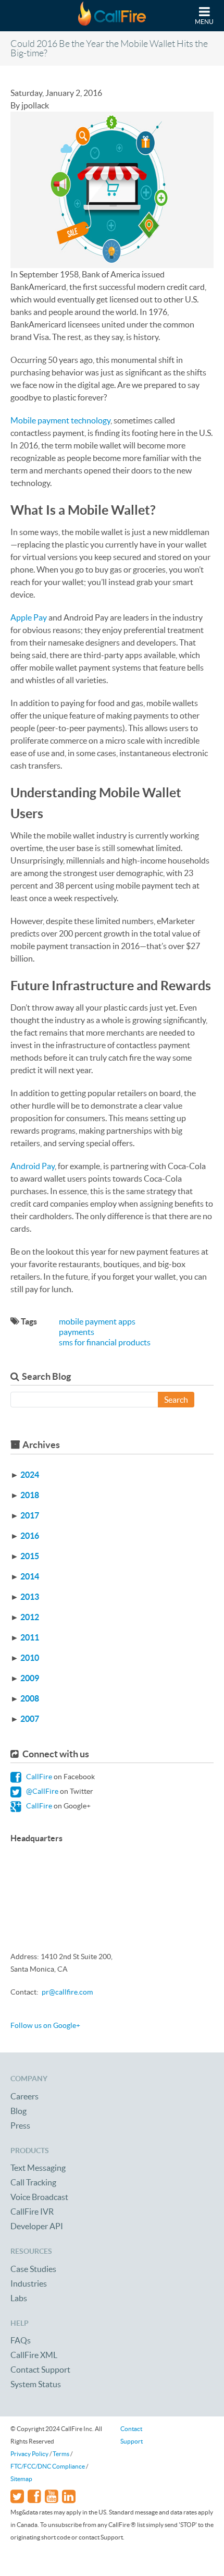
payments (77, 1332)
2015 (30, 1556)
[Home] (112, 16)
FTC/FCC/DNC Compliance (48, 2466)
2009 (30, 1678)
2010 (30, 1658)
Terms (61, 2454)
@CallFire (41, 1791)
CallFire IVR (32, 2212)
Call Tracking (33, 2182)
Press (20, 2125)
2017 (30, 1515)
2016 (30, 1536)
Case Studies (33, 2269)
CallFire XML (34, 2355)
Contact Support (40, 2370)
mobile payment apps (97, 1321)
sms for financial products (105, 1342)
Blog (18, 2111)
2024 (30, 1475)
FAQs (21, 2340)
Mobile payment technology (60, 420)
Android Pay (33, 1166)
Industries (29, 2283)
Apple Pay (29, 617)
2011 (30, 1637)
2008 (30, 1698)
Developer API (37, 2226)
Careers (24, 2096)
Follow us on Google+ (45, 2025)
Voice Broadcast (39, 2197)
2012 (30, 1617)
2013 (30, 1597)
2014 (30, 1576)
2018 (30, 1495)
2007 (30, 1719)
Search (176, 1400)
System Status (36, 2384)
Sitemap (21, 2479)
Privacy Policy (29, 2454)
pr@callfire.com (67, 1992)
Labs (19, 2298)
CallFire (38, 1777)
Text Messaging (38, 2168)
